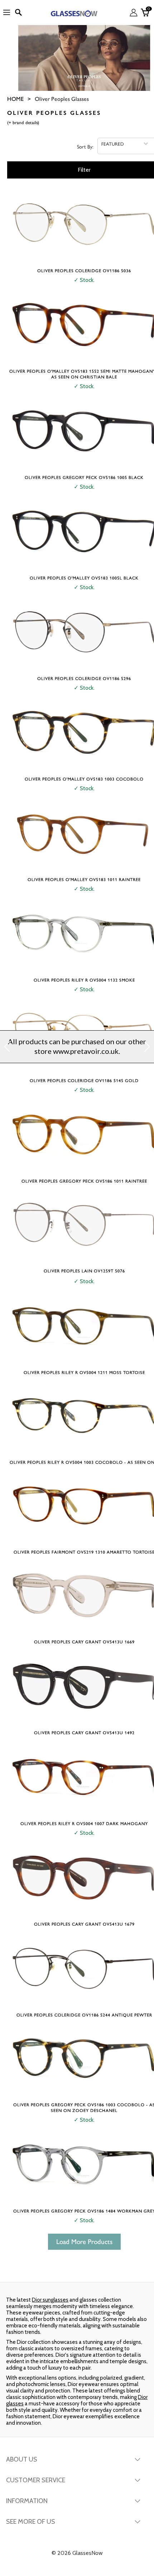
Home (15, 99)
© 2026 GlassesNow (77, 2553)
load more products (84, 2242)
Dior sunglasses (50, 2300)
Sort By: (85, 146)
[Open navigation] (7, 13)
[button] (7, 1047)
